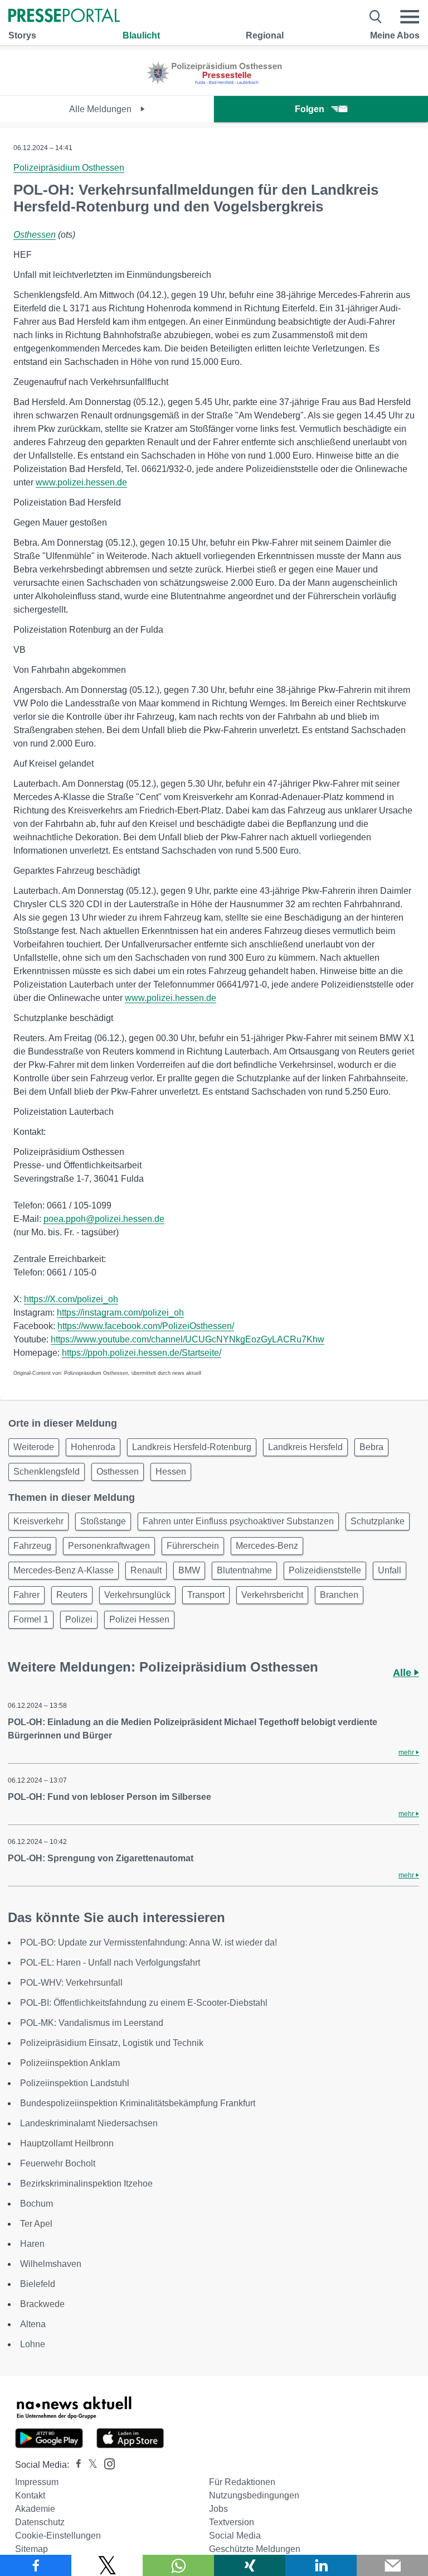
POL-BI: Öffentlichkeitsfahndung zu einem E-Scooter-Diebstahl (144, 2003)
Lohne (33, 2344)
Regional (265, 35)
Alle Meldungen (101, 109)
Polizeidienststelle (325, 1570)
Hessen (171, 1472)
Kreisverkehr (38, 1521)
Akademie (35, 2509)
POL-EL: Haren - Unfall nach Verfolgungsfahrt (110, 1963)
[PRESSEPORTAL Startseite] (64, 16)
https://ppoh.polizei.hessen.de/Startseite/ (142, 1353)
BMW (189, 1570)
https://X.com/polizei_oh (71, 1299)
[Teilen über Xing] (250, 2565)
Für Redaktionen (242, 2482)
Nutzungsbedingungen (254, 2495)
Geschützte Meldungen (255, 2549)
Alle (403, 1673)
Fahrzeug (32, 1546)
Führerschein (193, 1546)
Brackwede (42, 2304)
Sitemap (31, 2549)
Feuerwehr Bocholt (58, 2163)
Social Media (235, 2536)
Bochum (37, 2204)
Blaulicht (141, 35)
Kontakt (30, 2495)
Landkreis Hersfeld (305, 1447)
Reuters (72, 1595)
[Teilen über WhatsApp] (178, 2565)
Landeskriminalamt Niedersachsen (89, 2123)
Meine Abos (395, 35)
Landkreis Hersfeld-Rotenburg (192, 1447)
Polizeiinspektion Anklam (70, 2063)
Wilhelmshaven (51, 2264)
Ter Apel (36, 2224)
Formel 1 (31, 1619)
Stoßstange (103, 1521)
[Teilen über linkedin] (321, 2565)
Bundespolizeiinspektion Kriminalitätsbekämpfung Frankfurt (138, 2103)
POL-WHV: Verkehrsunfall (71, 1983)
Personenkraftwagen (109, 1546)
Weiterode (34, 1447)
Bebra (371, 1447)
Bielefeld (38, 2284)
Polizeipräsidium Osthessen (69, 168)
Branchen (339, 1595)
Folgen (310, 109)
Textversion (232, 2522)
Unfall (390, 1570)
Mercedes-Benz (267, 1546)
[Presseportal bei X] (89, 2465)
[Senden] (392, 2565)
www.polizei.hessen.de (81, 482)
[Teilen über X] (107, 2565)
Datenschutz (40, 2522)
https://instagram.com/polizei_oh (120, 1313)
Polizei (79, 1619)
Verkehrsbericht (272, 1595)
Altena (33, 2324)
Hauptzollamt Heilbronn (67, 2143)
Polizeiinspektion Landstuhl (75, 2083)
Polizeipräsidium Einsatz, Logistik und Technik (112, 2043)
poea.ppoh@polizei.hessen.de (104, 1219)
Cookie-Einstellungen (58, 2536)
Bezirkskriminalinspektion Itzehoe (86, 2183)
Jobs (218, 2509)
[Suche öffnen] (376, 17)
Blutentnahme (244, 1570)
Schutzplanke (378, 1521)
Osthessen (35, 235)
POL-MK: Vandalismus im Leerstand (92, 2023)
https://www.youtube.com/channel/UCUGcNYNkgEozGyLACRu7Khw (188, 1339)
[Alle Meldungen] (214, 86)
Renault (146, 1570)
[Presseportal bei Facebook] (75, 2465)
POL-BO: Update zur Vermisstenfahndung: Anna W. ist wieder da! (149, 1942)
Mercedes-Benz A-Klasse (64, 1570)
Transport (206, 1595)
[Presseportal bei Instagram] (106, 2463)
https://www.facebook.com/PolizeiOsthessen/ (146, 1326)
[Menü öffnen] (410, 17)
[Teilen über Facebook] (36, 2565)
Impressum (37, 2482)
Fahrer (26, 1595)
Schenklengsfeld (47, 1472)
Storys (22, 35)
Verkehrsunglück (137, 1595)
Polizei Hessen (139, 1619)
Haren (32, 2244)
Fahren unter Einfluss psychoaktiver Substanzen (238, 1521)
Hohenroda (93, 1447)
